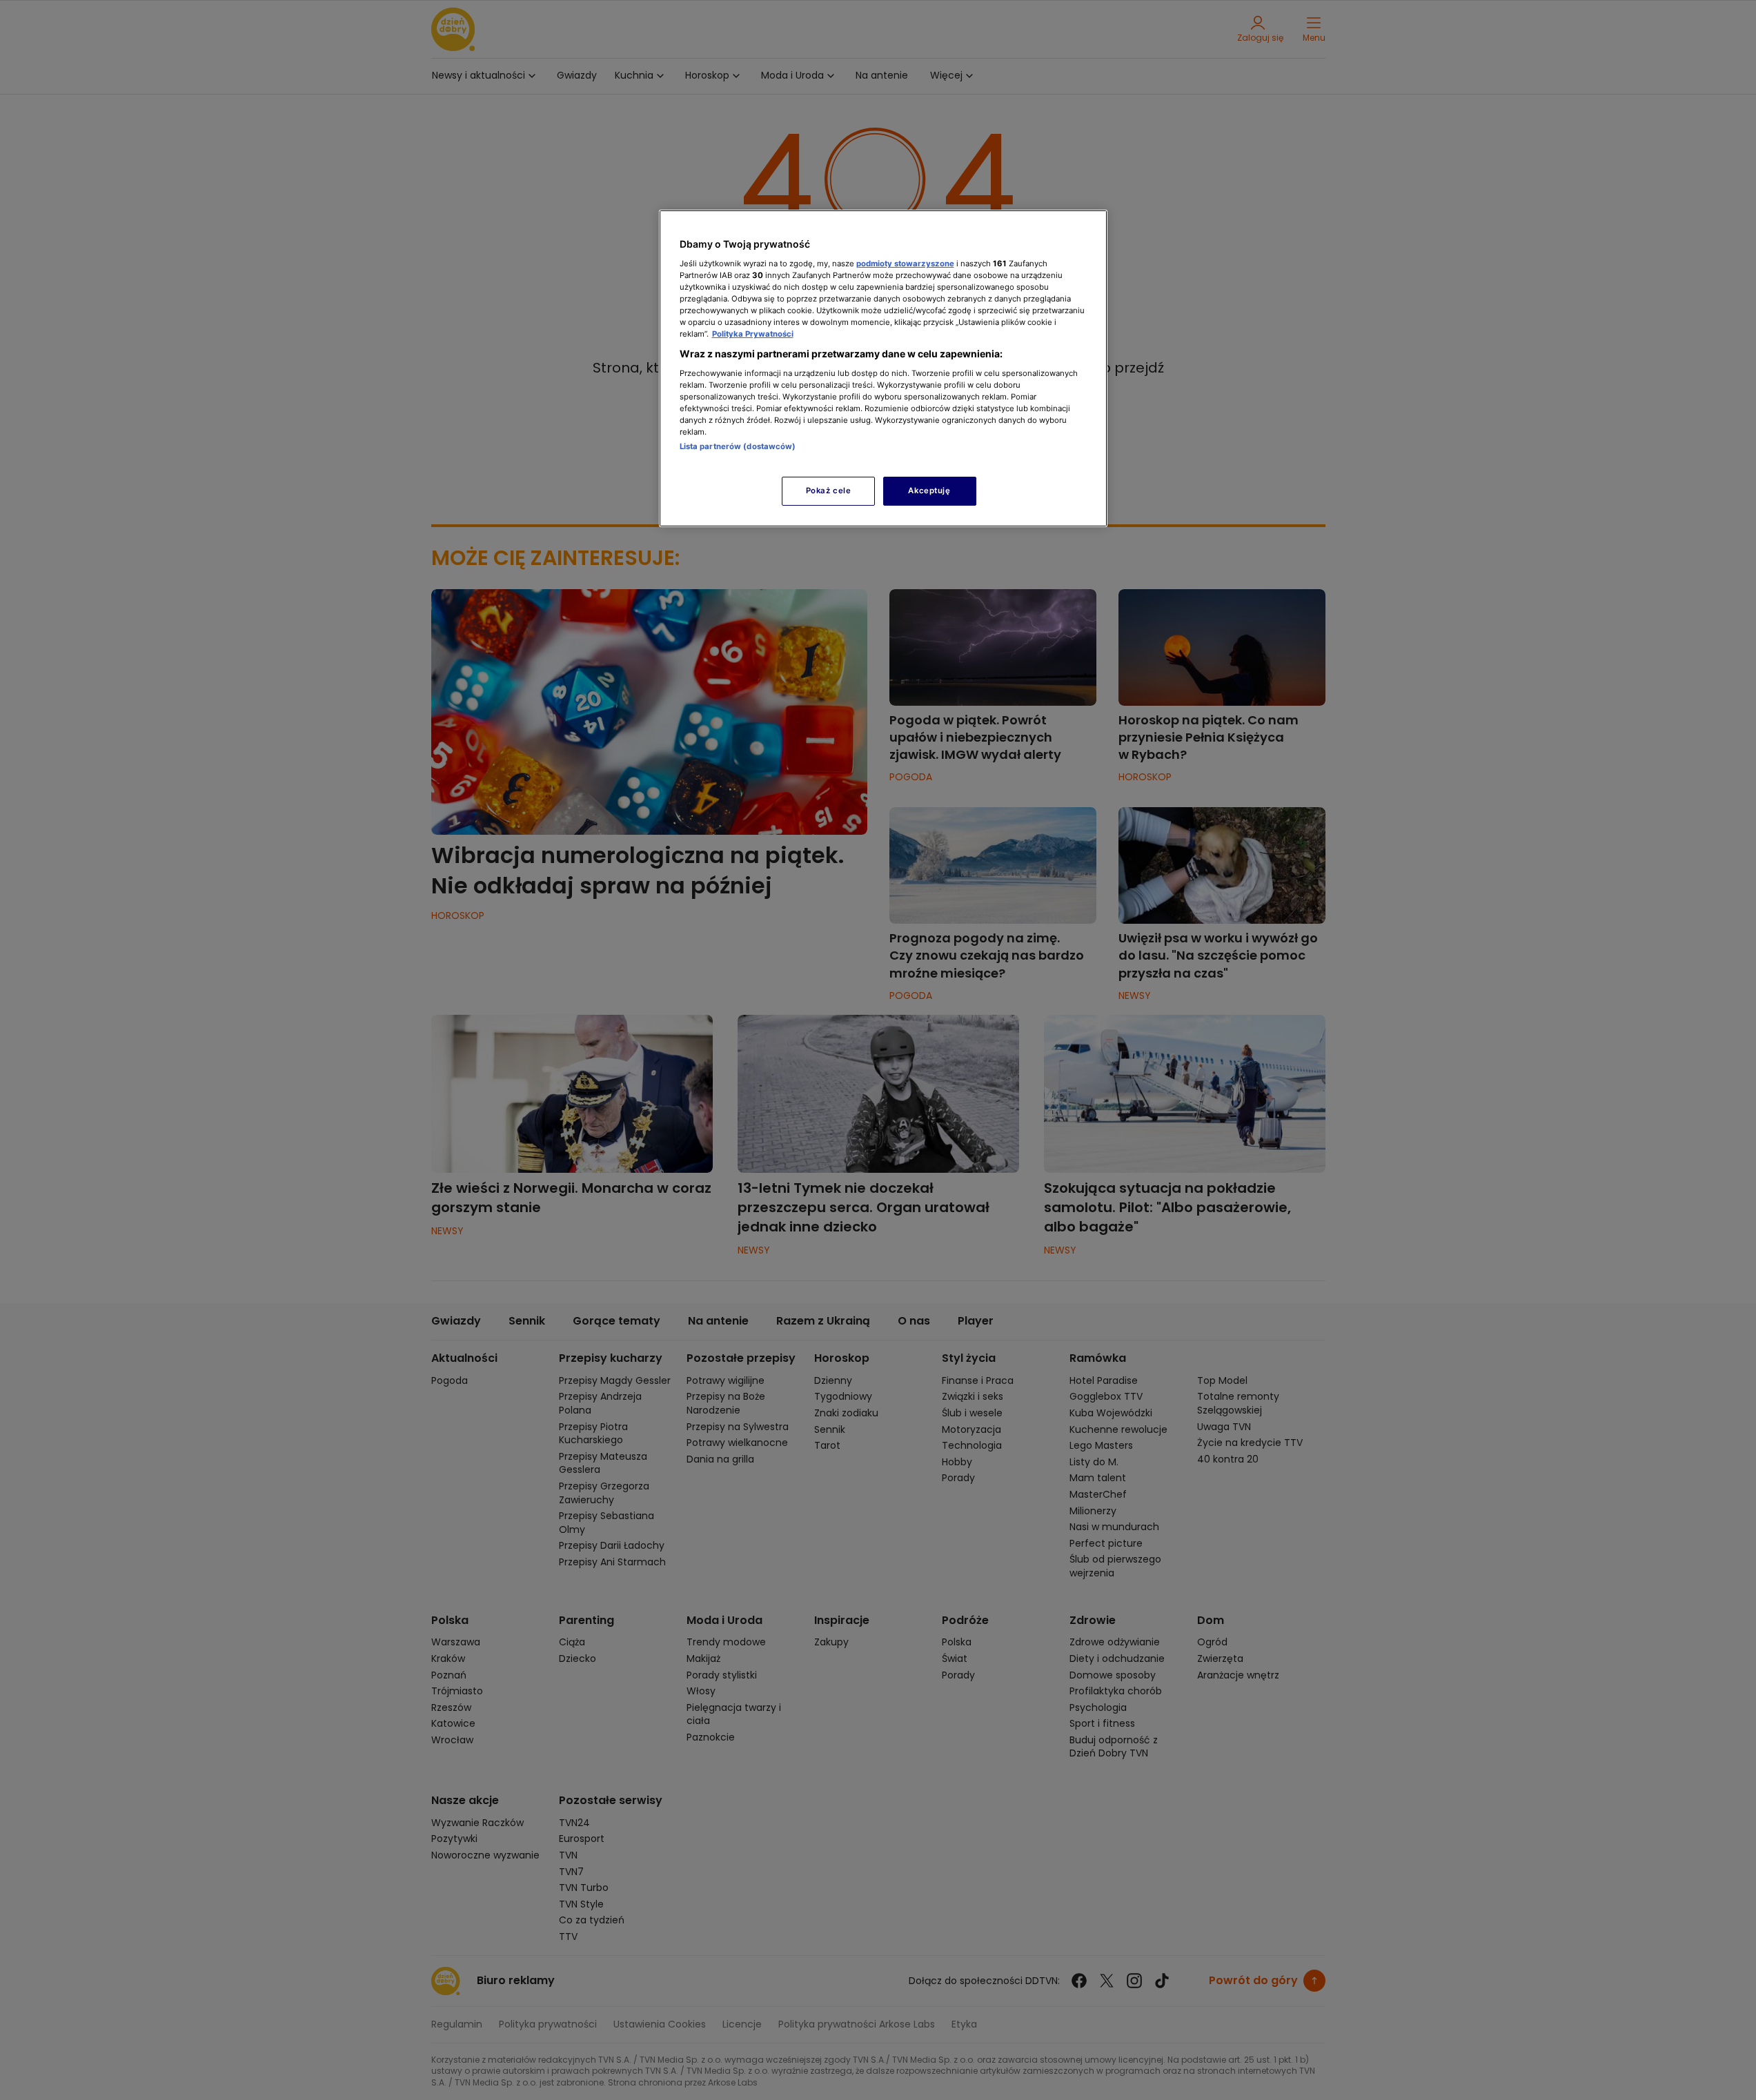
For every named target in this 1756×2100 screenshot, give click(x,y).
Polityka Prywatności (753, 334)
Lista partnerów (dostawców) (738, 446)
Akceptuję (929, 491)
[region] (883, 368)
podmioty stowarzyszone (905, 264)
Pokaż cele (829, 491)
